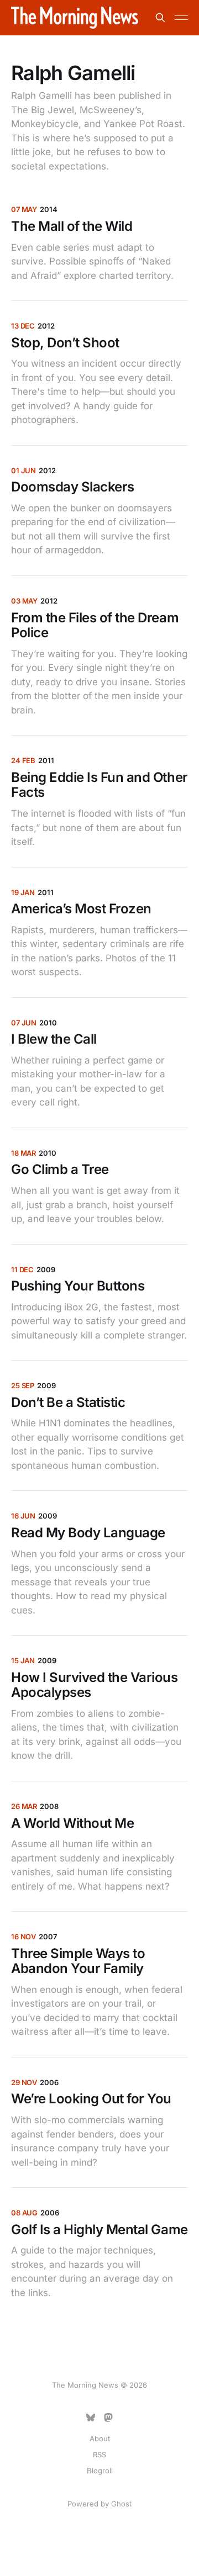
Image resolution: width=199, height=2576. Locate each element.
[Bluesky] (91, 2418)
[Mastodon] (108, 2418)
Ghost (121, 2504)
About (100, 2439)
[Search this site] (160, 18)
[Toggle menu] (181, 18)
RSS (99, 2455)
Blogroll (100, 2471)
